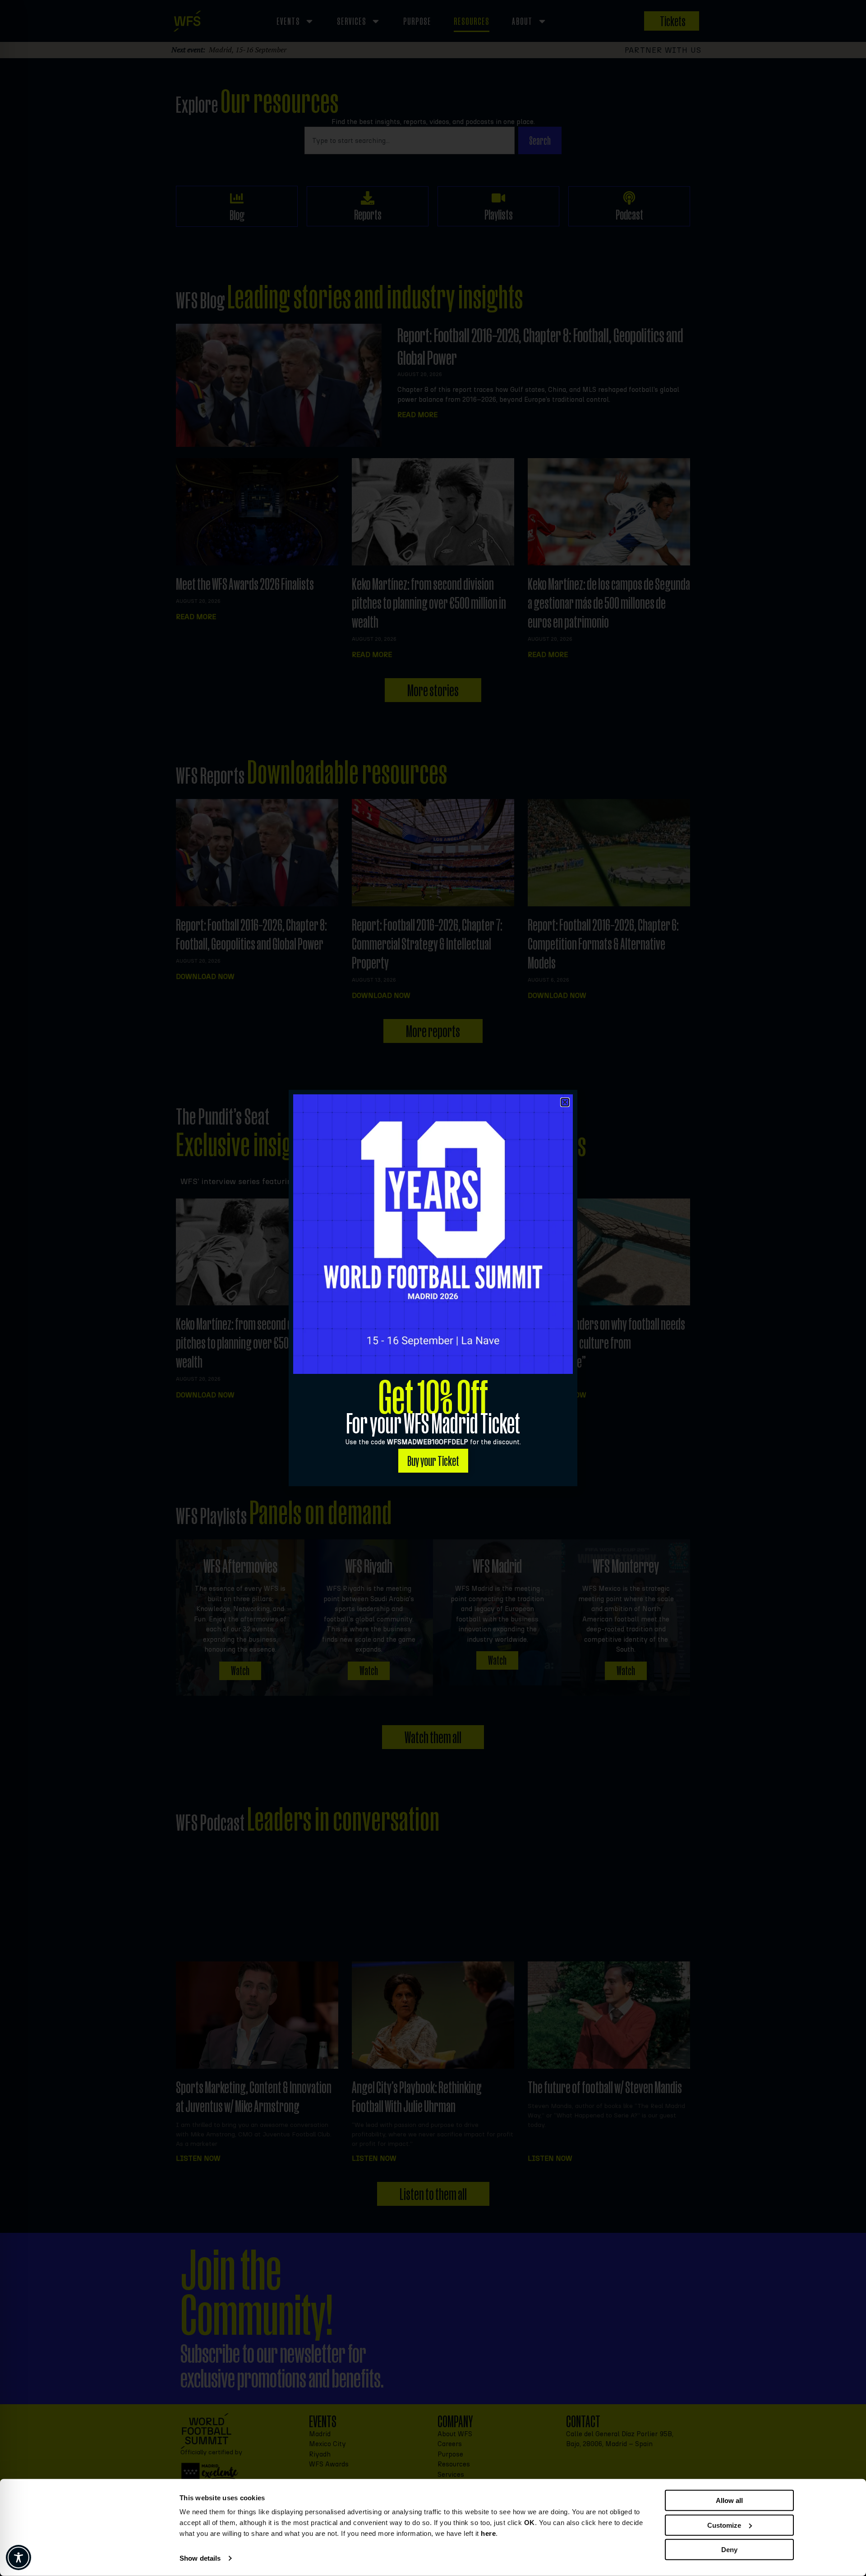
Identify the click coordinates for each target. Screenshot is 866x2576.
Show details (200, 2558)
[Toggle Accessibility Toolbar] (18, 2558)
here (488, 2533)
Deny (729, 2550)
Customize (724, 2525)
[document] (433, 1288)
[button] (565, 1102)
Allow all (729, 2500)
